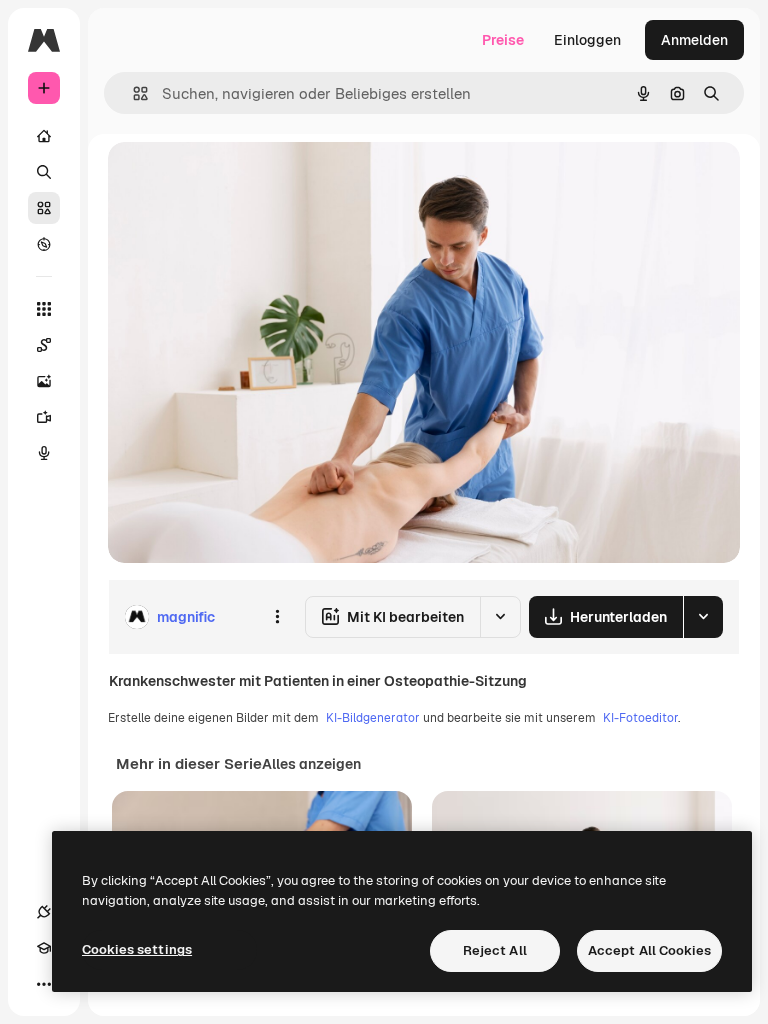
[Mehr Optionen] (277, 617)
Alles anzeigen (311, 764)
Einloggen (587, 40)
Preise (503, 40)
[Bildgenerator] (44, 381)
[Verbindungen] (44, 912)
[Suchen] (44, 172)
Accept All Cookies (649, 950)
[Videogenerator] (44, 417)
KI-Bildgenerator (373, 718)
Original (236, 179)
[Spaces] (44, 345)
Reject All (495, 950)
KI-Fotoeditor (640, 718)
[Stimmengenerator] (44, 453)
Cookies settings (137, 949)
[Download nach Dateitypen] (703, 617)
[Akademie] (44, 948)
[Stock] (44, 208)
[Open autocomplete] (132, 93)
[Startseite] (44, 136)
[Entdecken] (44, 244)
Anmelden (694, 40)
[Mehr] (44, 984)
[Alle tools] (44, 309)
